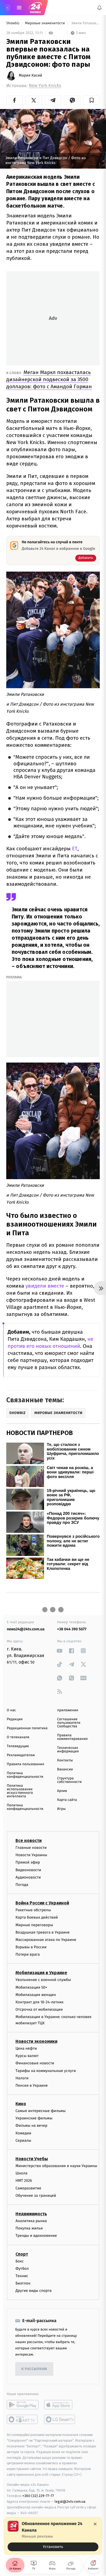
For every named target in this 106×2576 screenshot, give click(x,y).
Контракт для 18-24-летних (40, 2002)
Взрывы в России (31, 1947)
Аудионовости (28, 1877)
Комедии (23, 2133)
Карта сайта (67, 1800)
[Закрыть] (95, 2524)
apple (60, 2405)
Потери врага (28, 1955)
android (23, 2405)
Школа (21, 2173)
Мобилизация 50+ (31, 1987)
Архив (62, 1791)
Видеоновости (28, 1870)
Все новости (29, 1841)
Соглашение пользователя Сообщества (69, 1723)
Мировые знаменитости (45, 23)
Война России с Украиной (42, 1903)
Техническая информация (68, 1750)
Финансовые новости (35, 2063)
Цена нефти (26, 2048)
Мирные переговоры (34, 1925)
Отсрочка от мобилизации (39, 2010)
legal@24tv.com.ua (70, 2502)
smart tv (23, 2420)
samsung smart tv (60, 2420)
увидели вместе (45, 1286)
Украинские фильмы (34, 2118)
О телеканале (18, 1737)
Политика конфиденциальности (25, 1775)
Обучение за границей (36, 2196)
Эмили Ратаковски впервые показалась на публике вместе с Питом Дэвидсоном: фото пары (85, 23)
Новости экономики (36, 2041)
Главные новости (31, 1848)
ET (75, 849)
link (60, 1651)
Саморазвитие (28, 2188)
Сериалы (23, 2140)
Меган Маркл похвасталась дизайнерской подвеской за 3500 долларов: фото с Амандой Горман (49, 379)
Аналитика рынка (31, 2221)
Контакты (65, 1760)
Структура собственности (69, 1780)
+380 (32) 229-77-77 (38, 2496)
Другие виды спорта (34, 2291)
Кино (21, 2104)
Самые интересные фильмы (40, 2111)
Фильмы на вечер (31, 2126)
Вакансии (65, 1769)
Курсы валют (27, 2056)
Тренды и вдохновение (36, 2236)
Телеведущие (18, 1746)
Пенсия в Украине (32, 2085)
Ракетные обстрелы (33, 1910)
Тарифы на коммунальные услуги (46, 2071)
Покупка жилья (29, 2228)
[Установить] (53, 2536)
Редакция (15, 1719)
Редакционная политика (27, 1728)
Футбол (22, 2269)
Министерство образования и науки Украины (56, 2166)
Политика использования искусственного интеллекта (20, 1791)
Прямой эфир (28, 1863)
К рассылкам (34, 2369)
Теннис (22, 2276)
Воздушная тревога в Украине (43, 1932)
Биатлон (23, 2284)
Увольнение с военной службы (43, 1980)
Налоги (22, 2078)
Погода (22, 1885)
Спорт (22, 2254)
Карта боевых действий (37, 1918)
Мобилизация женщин (36, 1995)
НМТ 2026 (24, 2181)
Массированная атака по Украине (46, 1940)
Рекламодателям (21, 1755)
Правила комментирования (72, 1737)
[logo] (35, 8)
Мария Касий (30, 75)
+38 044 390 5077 (72, 1629)
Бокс (20, 2261)
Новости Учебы (32, 2159)
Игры (61, 1809)
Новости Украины (31, 1855)
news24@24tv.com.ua (26, 1629)
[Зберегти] (91, 100)
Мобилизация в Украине (41, 1973)
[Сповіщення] (99, 8)
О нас (11, 1710)
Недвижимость (31, 2214)
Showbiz (13, 23)
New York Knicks (45, 86)
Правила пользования (25, 1764)
